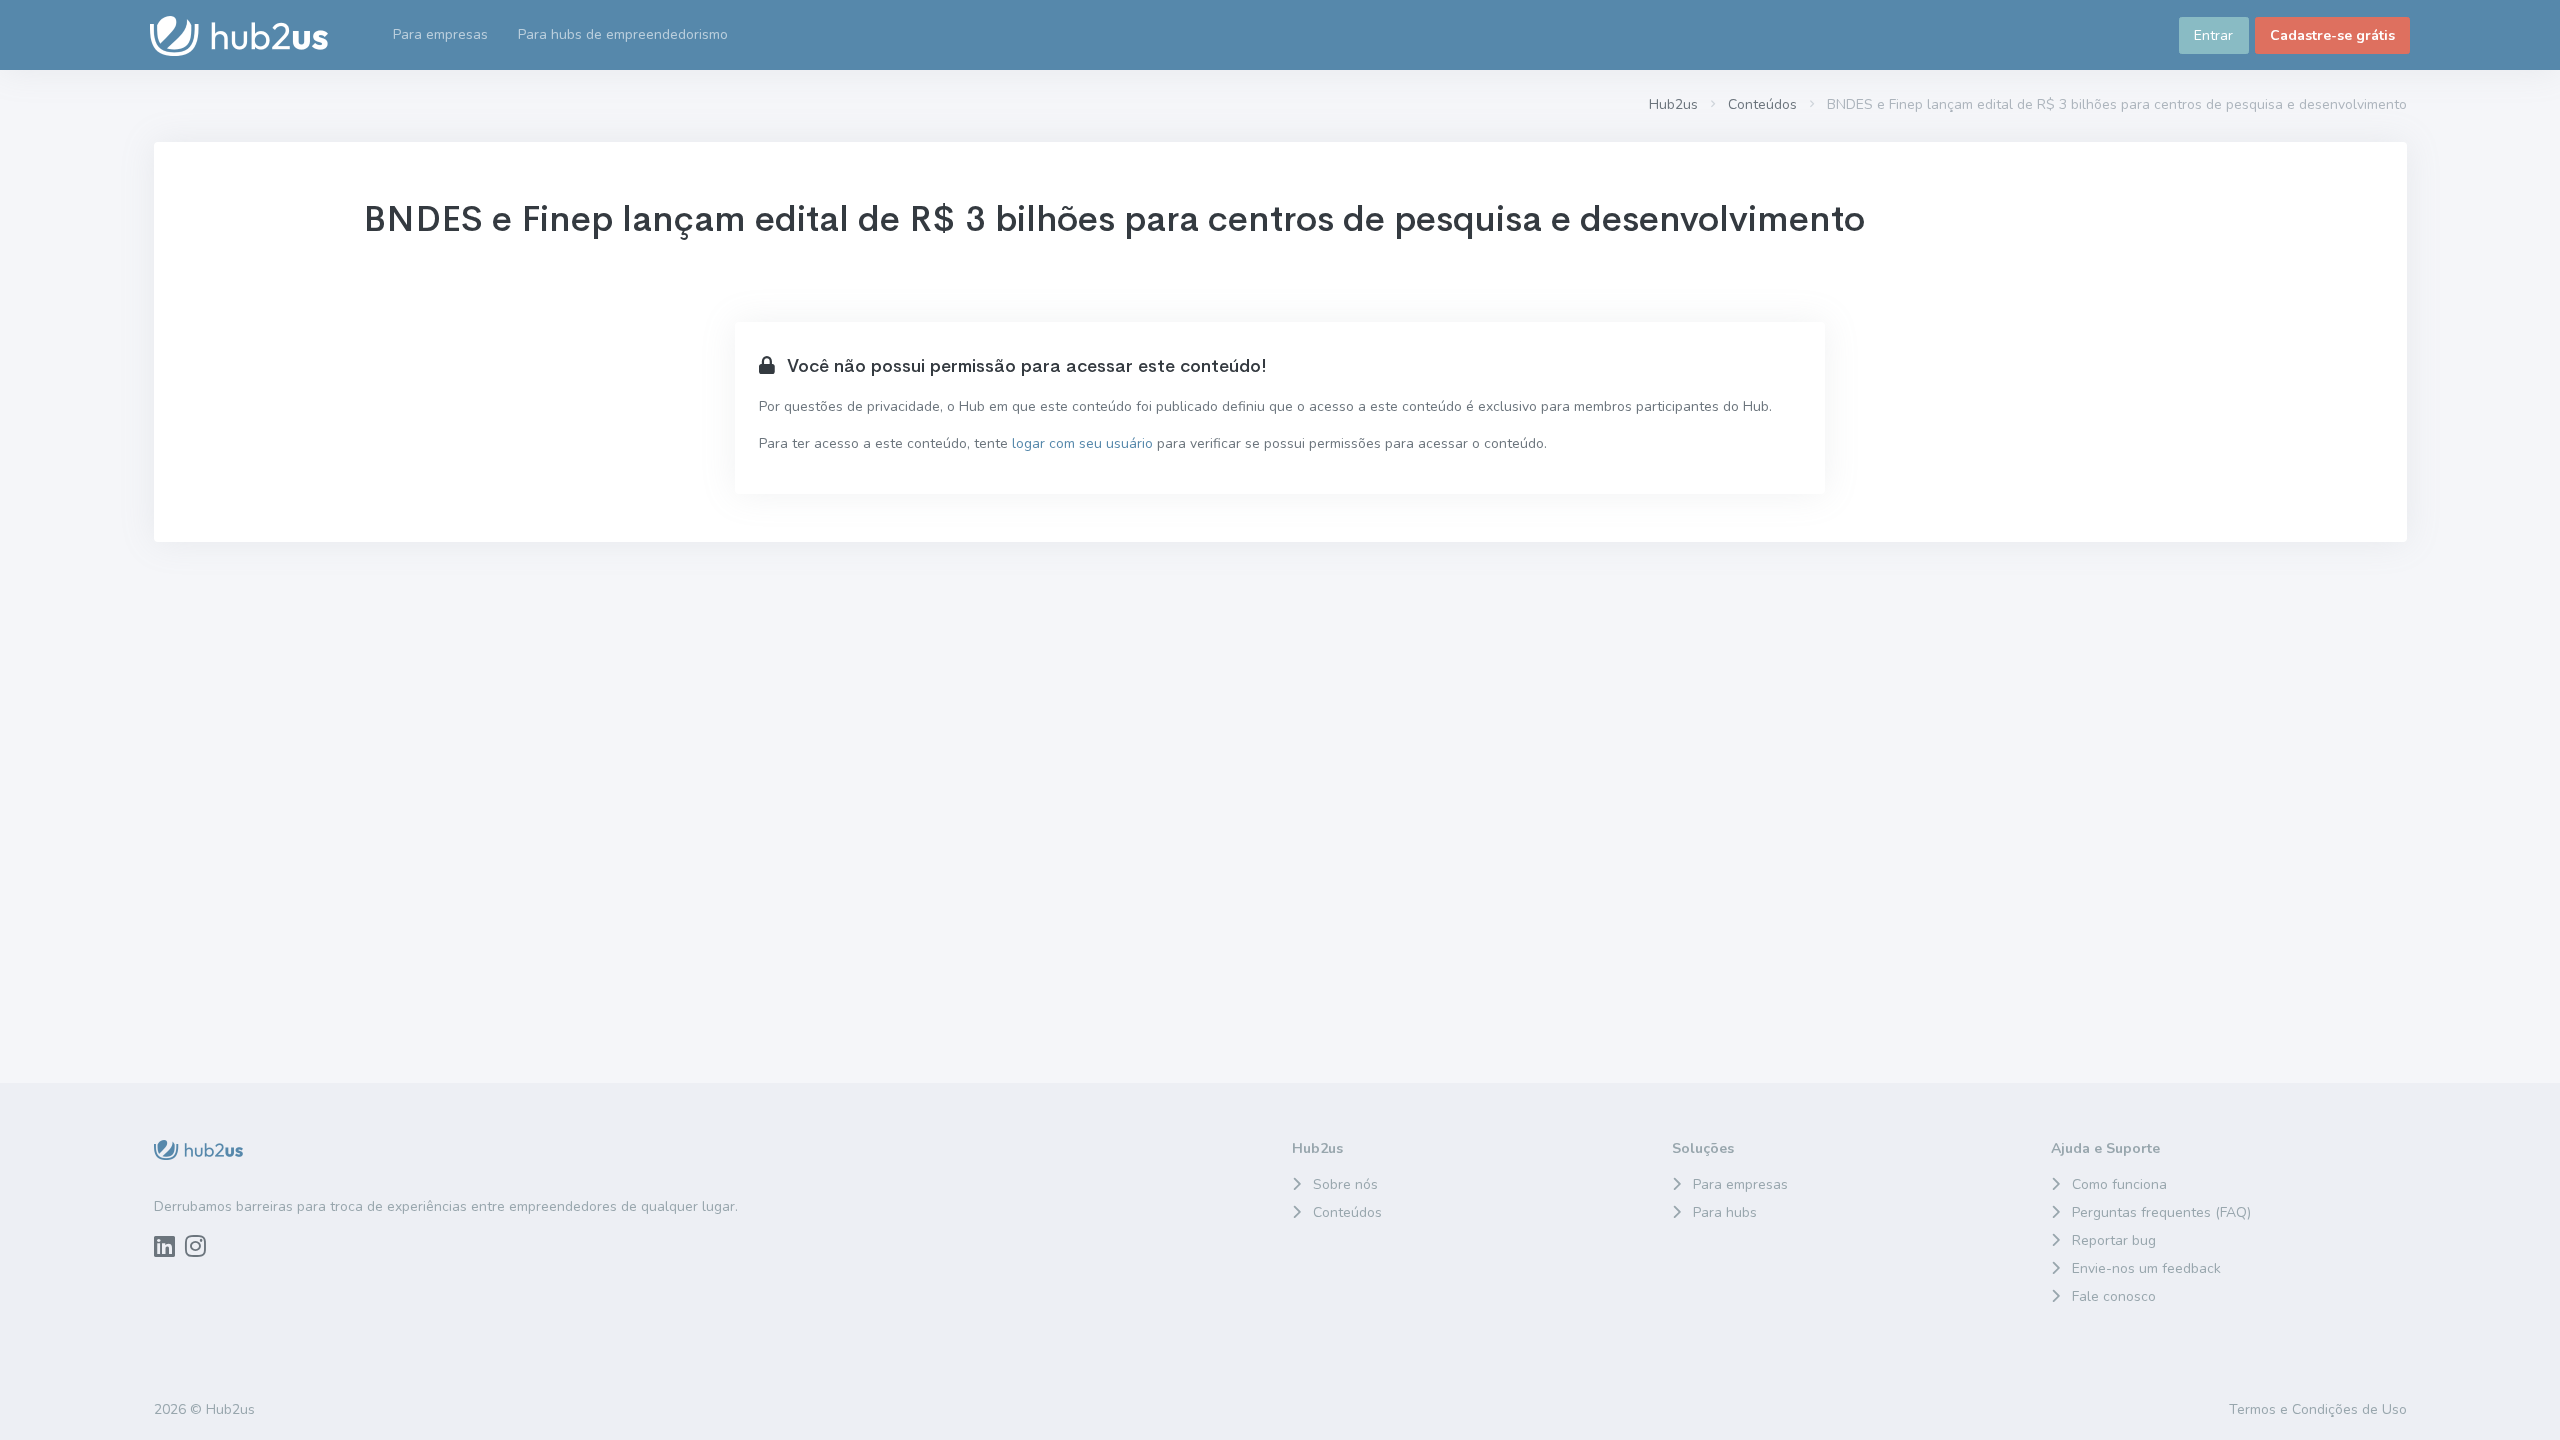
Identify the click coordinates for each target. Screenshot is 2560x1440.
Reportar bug (2114, 1240)
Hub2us (1673, 104)
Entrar (2213, 35)
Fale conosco (2114, 1296)
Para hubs (1725, 1212)
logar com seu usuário (1082, 443)
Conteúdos (1762, 104)
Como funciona (2119, 1184)
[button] (623, 35)
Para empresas (1740, 1184)
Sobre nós (1345, 1184)
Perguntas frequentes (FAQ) (2161, 1212)
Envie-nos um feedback (2146, 1268)
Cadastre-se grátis (2332, 35)
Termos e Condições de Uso (2318, 1409)
